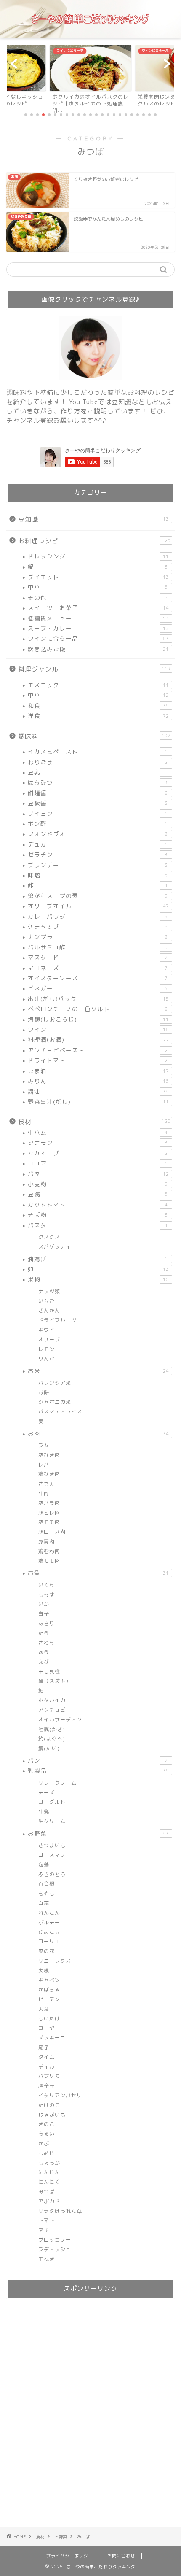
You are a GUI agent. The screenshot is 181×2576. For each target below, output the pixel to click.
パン (98, 1760)
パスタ (98, 1225)
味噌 (98, 875)
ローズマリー (55, 1855)
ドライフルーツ (57, 1320)
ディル (47, 2067)
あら (44, 1652)
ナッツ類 (49, 1291)
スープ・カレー (98, 628)
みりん (98, 1081)
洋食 (98, 716)
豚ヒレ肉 (49, 1513)
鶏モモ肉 (49, 1561)
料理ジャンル (94, 669)
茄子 (44, 2047)
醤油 (98, 1091)
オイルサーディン (60, 1720)
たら (44, 1633)
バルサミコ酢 (98, 947)
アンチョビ (52, 1710)
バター (98, 1174)
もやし (47, 1893)
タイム (47, 2057)
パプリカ (49, 2076)
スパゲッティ (55, 1247)
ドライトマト (98, 1060)
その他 (98, 597)
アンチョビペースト (98, 1050)
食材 (94, 1122)
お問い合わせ (121, 2556)
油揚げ (98, 1259)
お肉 (98, 1434)
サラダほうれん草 (60, 2211)
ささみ (47, 1484)
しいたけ (49, 2019)
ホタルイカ (52, 1700)
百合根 (47, 1884)
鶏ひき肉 (49, 1474)
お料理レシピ (94, 541)
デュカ (98, 844)
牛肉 (44, 1493)
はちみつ (98, 782)
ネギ (44, 2230)
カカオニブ (98, 1153)
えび (44, 1662)
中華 (98, 587)
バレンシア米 (55, 1383)
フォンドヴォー (98, 834)
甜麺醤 (98, 793)
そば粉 (98, 1215)
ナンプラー (98, 937)
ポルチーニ (52, 1922)
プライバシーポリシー (69, 2556)
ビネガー (98, 988)
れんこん (49, 1913)
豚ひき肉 (49, 1455)
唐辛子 (47, 2086)
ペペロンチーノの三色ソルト (98, 1009)
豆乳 (98, 772)
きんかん (49, 1310)
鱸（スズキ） (55, 1681)
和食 (98, 705)
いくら (47, 1585)
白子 (44, 1614)
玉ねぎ (47, 2259)
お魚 (98, 1573)
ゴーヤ (47, 2028)
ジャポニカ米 (55, 1402)
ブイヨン (98, 813)
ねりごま (98, 762)
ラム (44, 1445)
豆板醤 (98, 803)
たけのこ (49, 2105)
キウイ (47, 1330)
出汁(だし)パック (98, 999)
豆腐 (98, 1194)
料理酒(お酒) (98, 1040)
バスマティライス (60, 1412)
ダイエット (98, 577)
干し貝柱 (49, 1671)
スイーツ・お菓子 (98, 608)
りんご (47, 1358)
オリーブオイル (98, 906)
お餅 (44, 1392)
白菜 (44, 1903)
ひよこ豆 (49, 1932)
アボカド (49, 2201)
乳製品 (98, 1771)
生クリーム (52, 1821)
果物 (98, 1279)
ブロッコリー (55, 2240)
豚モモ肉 (49, 1522)
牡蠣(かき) (52, 1729)
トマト (47, 2220)
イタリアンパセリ (60, 2095)
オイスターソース (98, 978)
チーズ (47, 1792)
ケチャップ (98, 927)
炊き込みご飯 (98, 649)
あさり (47, 1623)
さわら (47, 1643)
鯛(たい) (49, 1748)
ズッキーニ (52, 2038)
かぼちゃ (49, 1989)
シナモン (98, 1142)
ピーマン (49, 1999)
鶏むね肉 (49, 1551)
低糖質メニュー (98, 618)
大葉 (44, 2009)
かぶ (44, 2143)
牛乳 (44, 1811)
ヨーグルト (52, 1802)
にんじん (49, 2172)
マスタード (98, 957)
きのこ (47, 2124)
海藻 (44, 1865)
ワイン (98, 1029)
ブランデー (98, 865)
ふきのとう (52, 1874)
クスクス (49, 1237)
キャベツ (49, 1980)
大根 (44, 1970)
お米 (98, 1371)
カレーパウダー (98, 916)
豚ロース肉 (52, 1532)
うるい (47, 2134)
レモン (47, 1349)
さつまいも (52, 1845)
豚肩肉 (47, 1542)
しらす (47, 1595)
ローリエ (49, 1941)
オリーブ (49, 1339)
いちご (47, 1301)
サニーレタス (55, 1961)
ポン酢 (98, 824)
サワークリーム (57, 1783)
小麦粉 (98, 1184)
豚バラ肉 (49, 1503)
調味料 (94, 736)
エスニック (98, 685)
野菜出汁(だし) (98, 1102)
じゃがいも (52, 2115)
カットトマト (98, 1204)
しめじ (47, 2153)
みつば (47, 2192)
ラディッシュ (55, 2249)
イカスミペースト (98, 751)
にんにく (49, 2182)
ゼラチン (98, 854)
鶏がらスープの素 (98, 896)
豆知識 (93, 519)
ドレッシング (98, 556)
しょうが (49, 2163)
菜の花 (47, 1951)
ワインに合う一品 (98, 638)
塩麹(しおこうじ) (98, 1019)
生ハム (98, 1132)
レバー (47, 1465)
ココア (98, 1163)
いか (44, 1604)
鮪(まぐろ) (52, 1738)
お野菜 (98, 1833)
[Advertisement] (90, 2415)
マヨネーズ (98, 968)
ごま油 (98, 1071)
